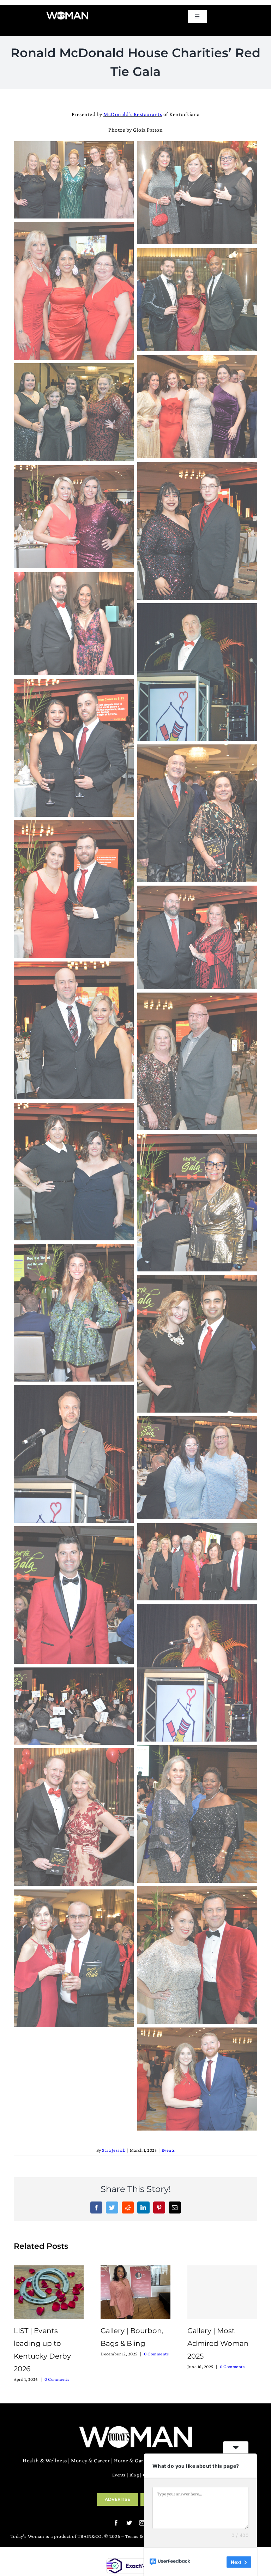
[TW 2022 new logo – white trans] (67, 14)
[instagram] (142, 2523)
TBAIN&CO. (90, 2536)
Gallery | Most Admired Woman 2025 (218, 2343)
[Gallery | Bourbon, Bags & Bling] (135, 2291)
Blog (134, 2475)
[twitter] (129, 2523)
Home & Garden (133, 2460)
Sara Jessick (113, 2150)
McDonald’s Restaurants (133, 114)
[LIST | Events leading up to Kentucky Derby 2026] (49, 2291)
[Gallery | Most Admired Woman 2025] (222, 2292)
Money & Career (90, 2460)
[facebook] (116, 2523)
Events (168, 2150)
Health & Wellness (45, 2460)
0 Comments (57, 2379)
